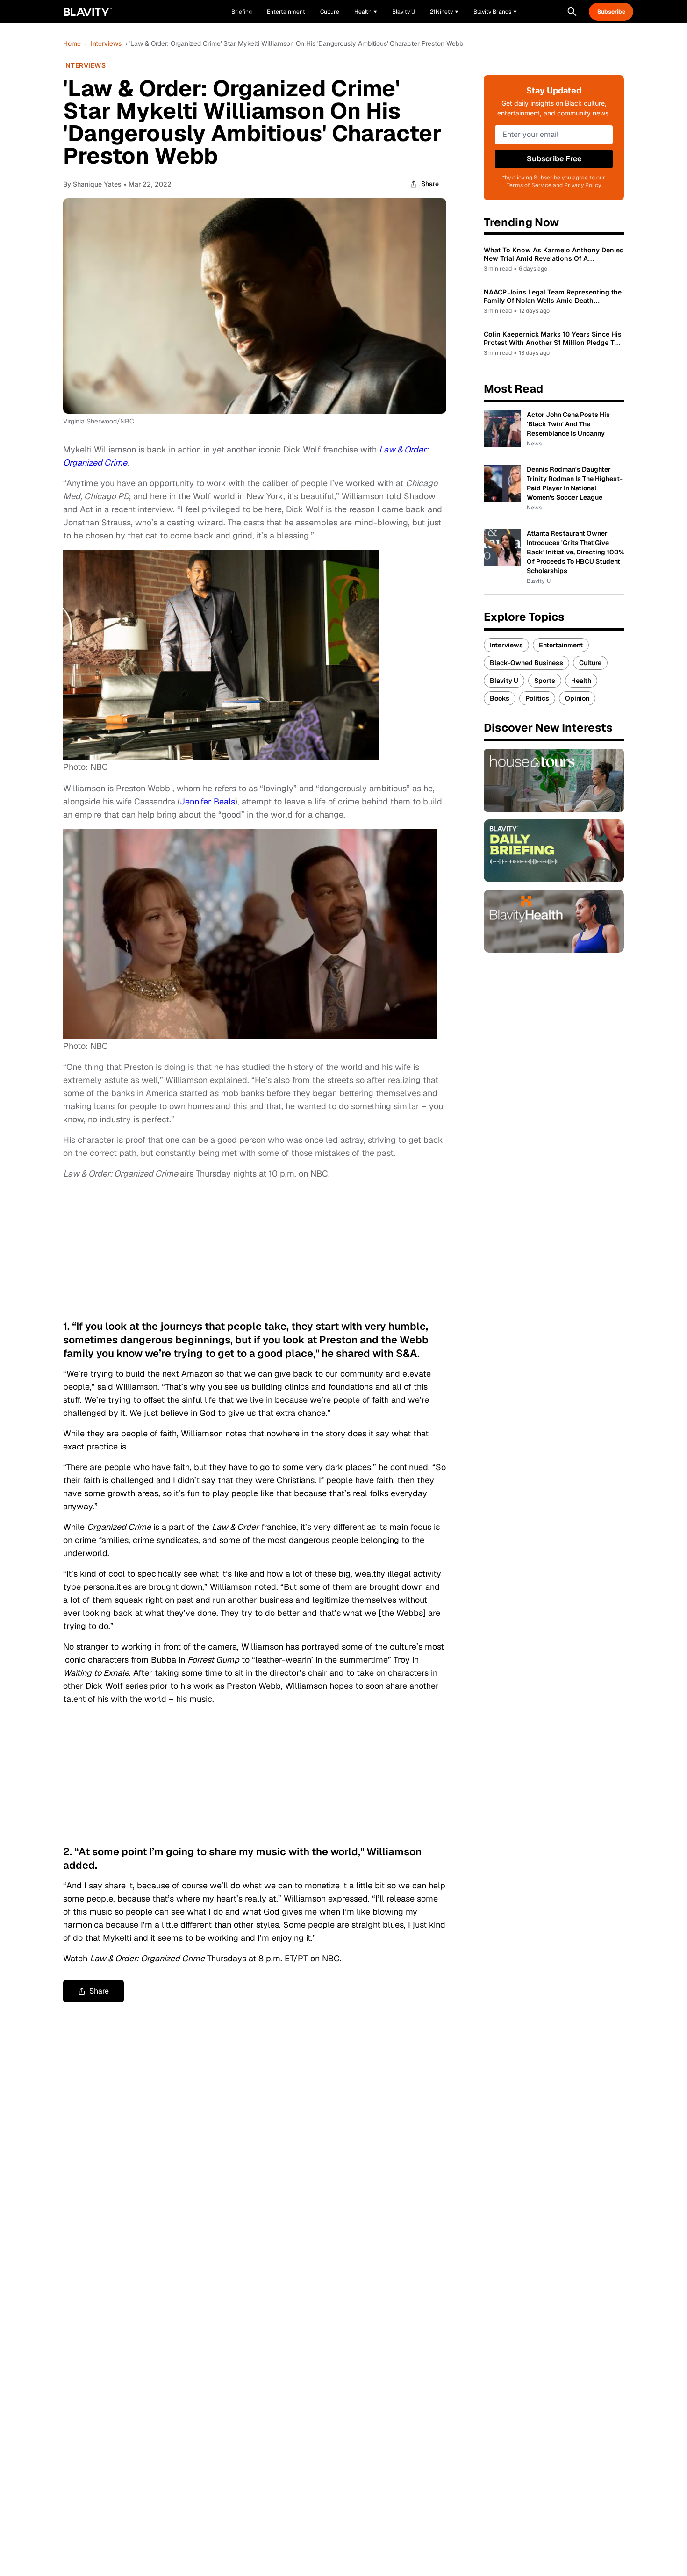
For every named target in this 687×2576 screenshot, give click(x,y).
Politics (537, 698)
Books (500, 698)
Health (581, 681)
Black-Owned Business (526, 663)
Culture (590, 663)
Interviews (106, 43)
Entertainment (561, 645)
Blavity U (504, 681)
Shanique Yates (97, 184)
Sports (545, 681)
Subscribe (611, 12)
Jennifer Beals (208, 801)
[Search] (572, 12)
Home (72, 43)
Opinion (577, 698)
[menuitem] (366, 12)
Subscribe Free (554, 159)
